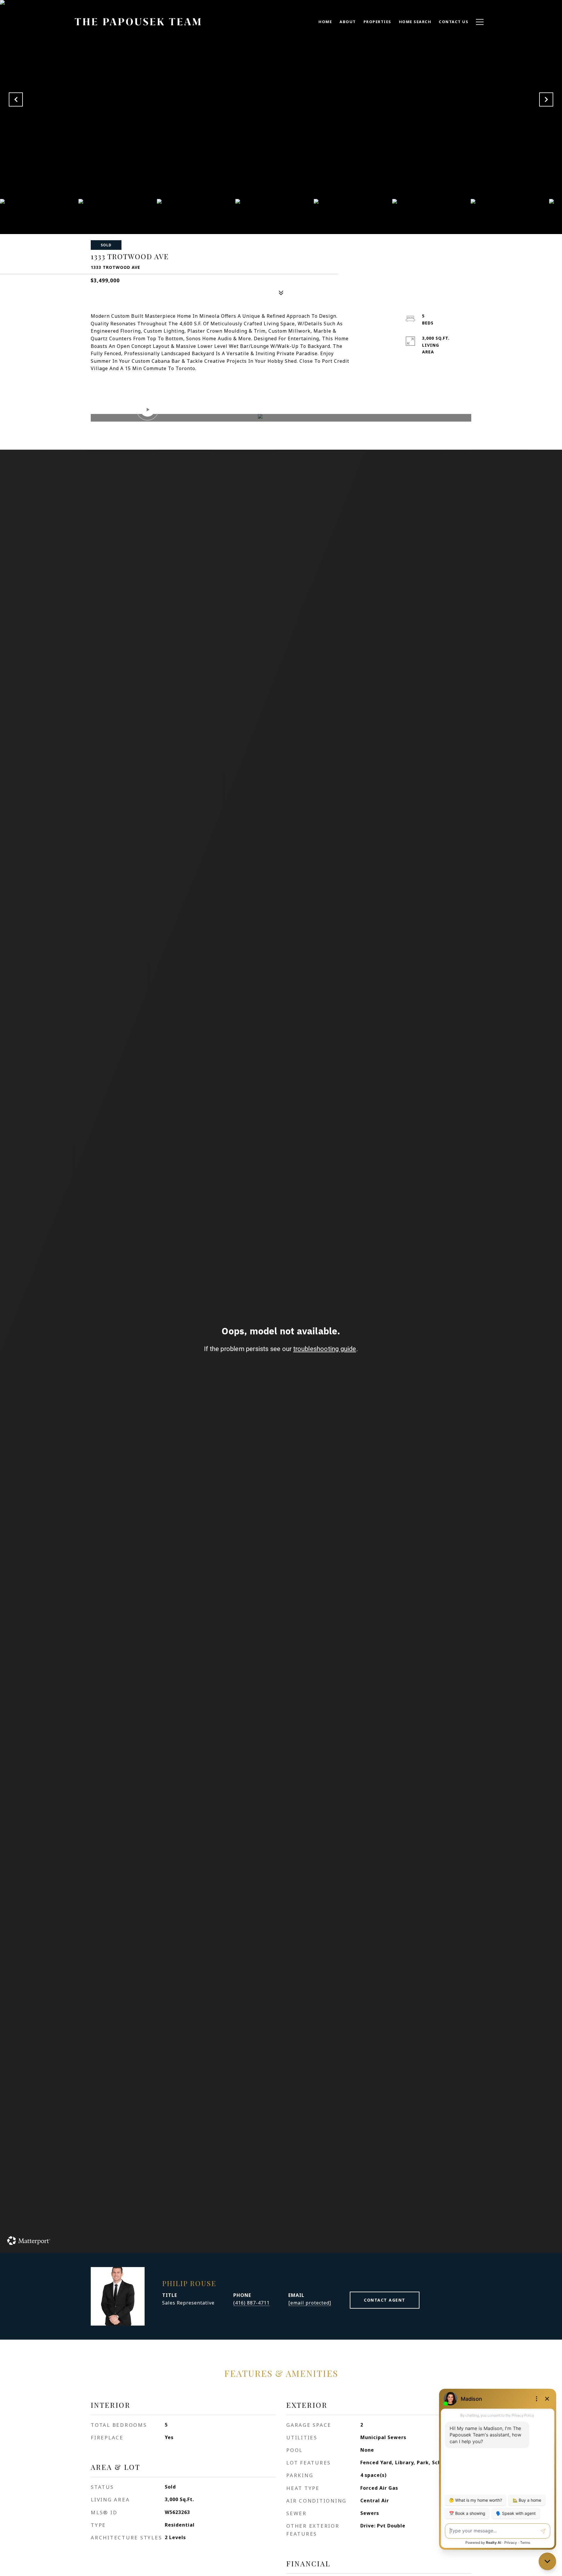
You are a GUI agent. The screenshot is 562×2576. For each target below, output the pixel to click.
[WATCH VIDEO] (281, 418)
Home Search (415, 22)
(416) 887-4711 (251, 2303)
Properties (377, 22)
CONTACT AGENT (385, 2300)
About (348, 22)
